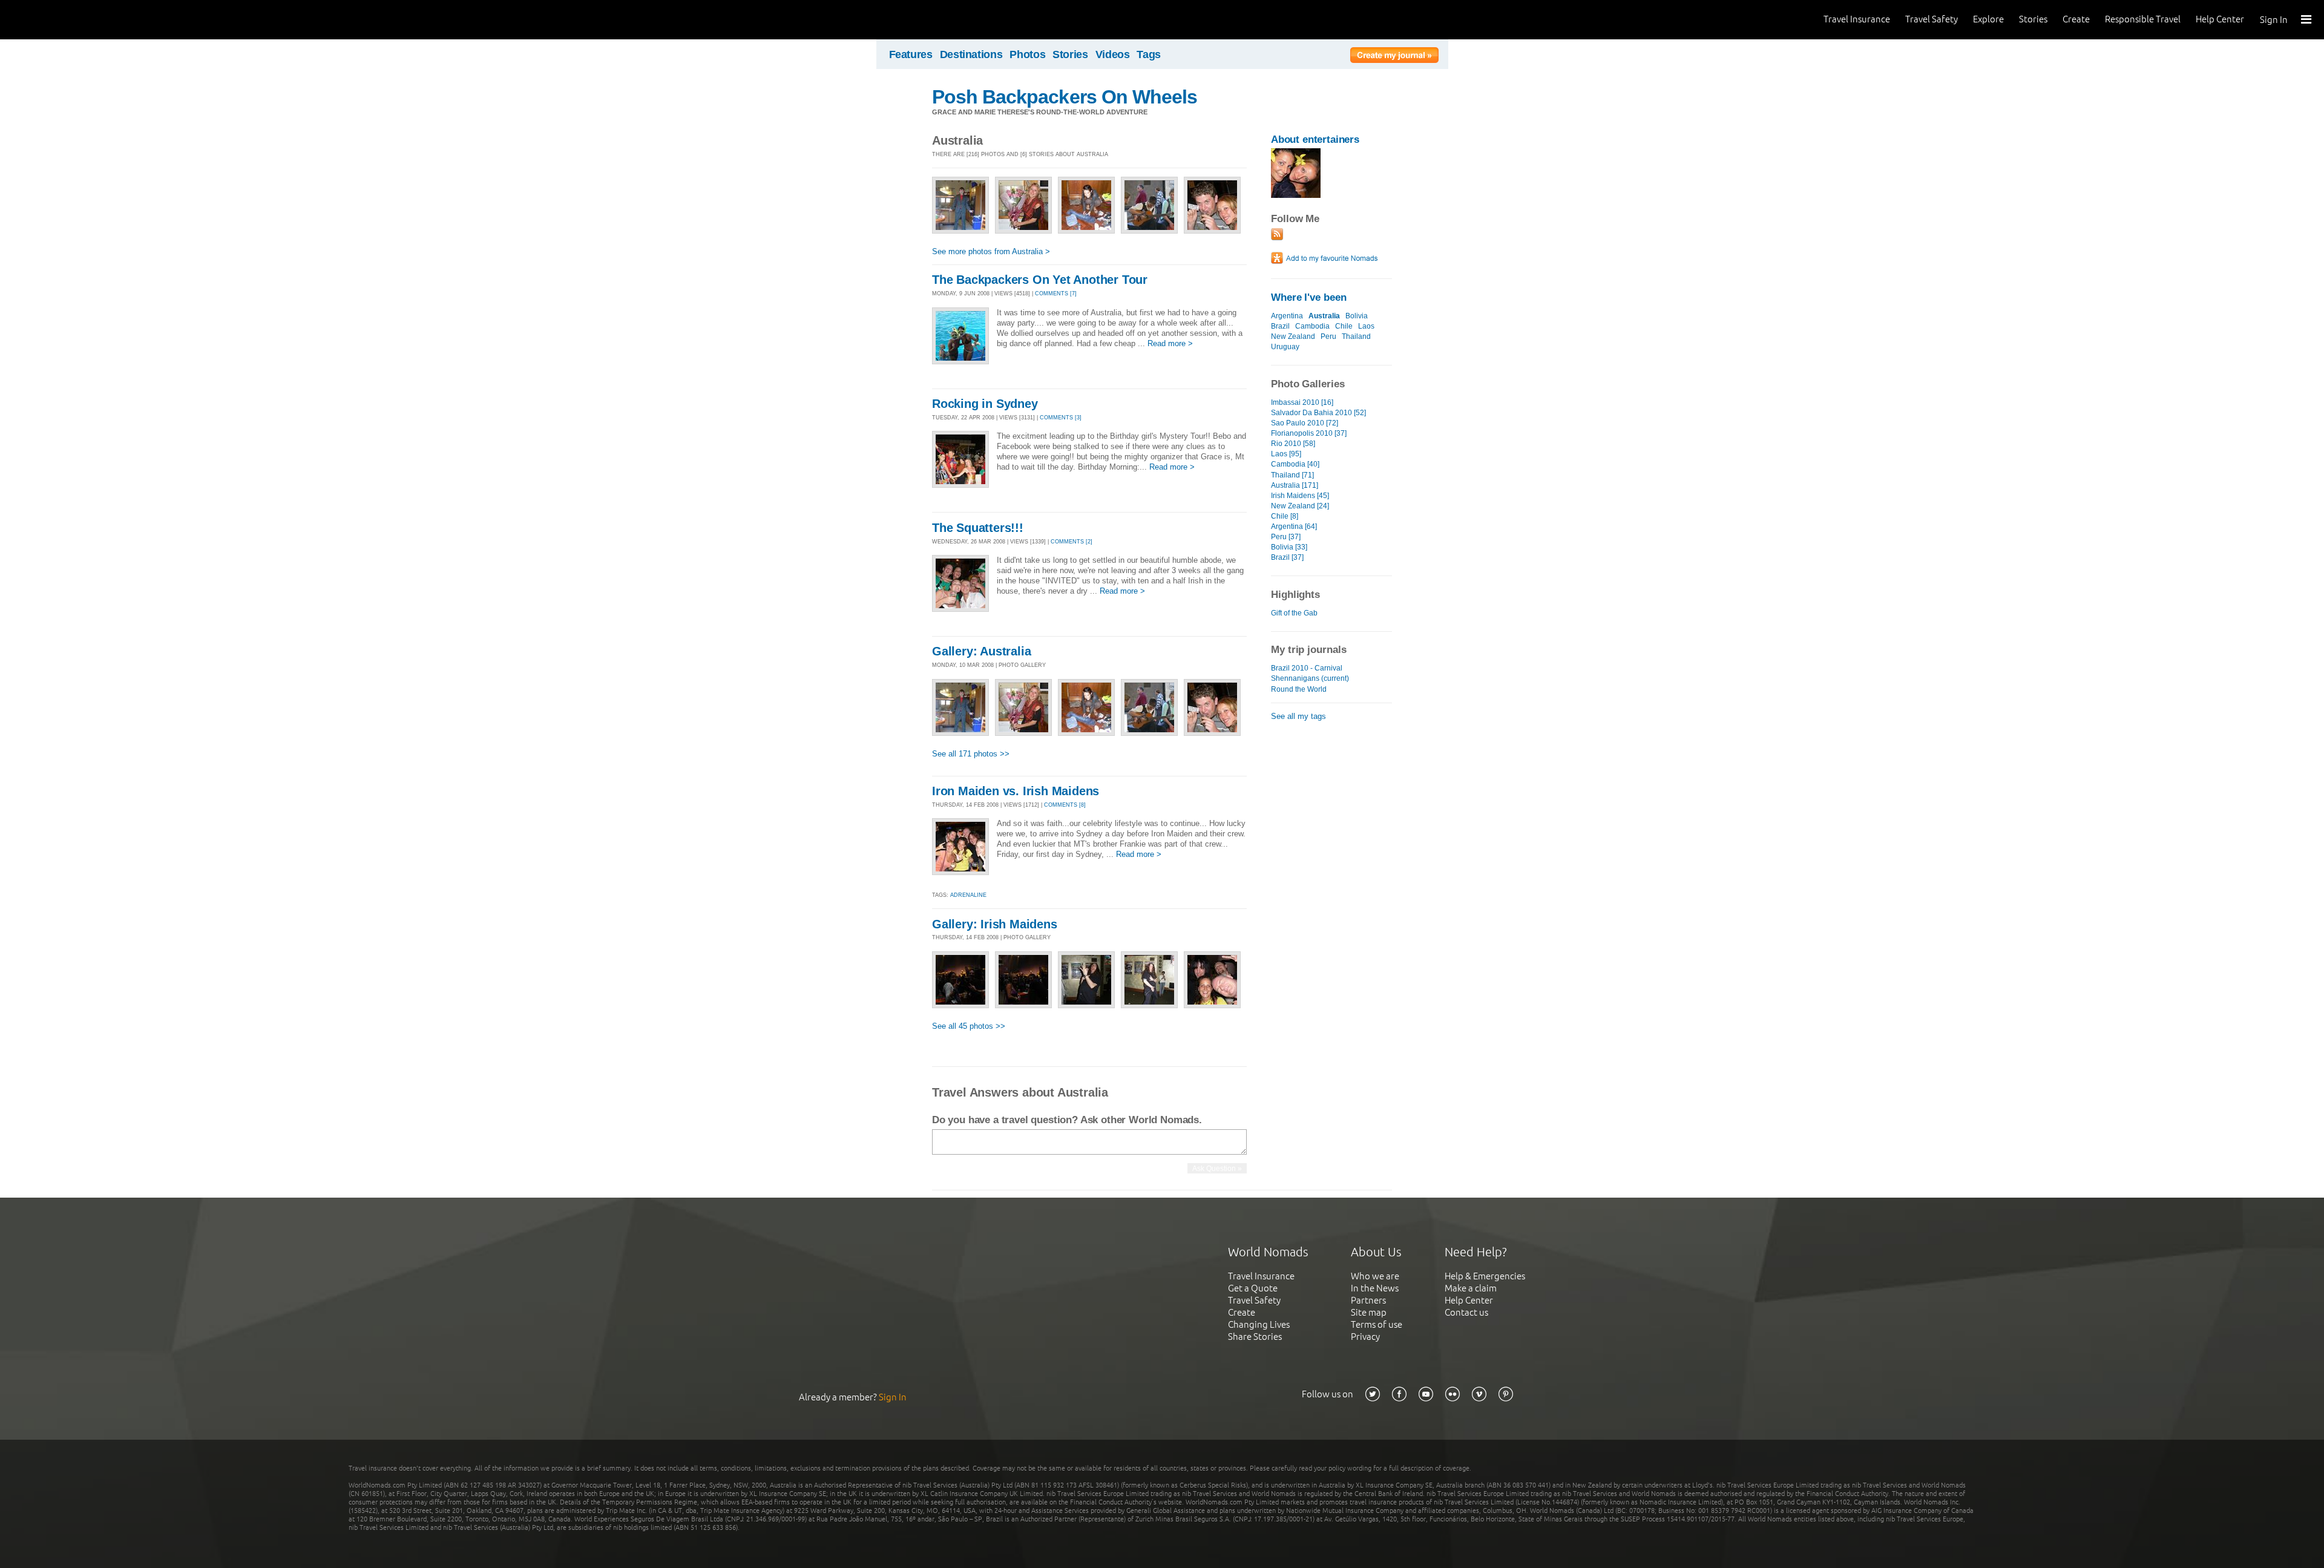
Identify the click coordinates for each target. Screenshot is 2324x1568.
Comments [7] (1056, 294)
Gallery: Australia (981, 651)
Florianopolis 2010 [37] (1309, 433)
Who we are (1375, 1276)
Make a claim (1471, 1288)
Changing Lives (1259, 1324)
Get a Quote (1253, 1288)
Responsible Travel (2143, 19)
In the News (1375, 1288)
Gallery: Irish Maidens (995, 924)
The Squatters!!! (978, 528)
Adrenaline (968, 895)
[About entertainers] (1296, 195)
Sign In (2274, 20)
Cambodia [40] (1295, 464)
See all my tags (1298, 716)
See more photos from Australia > (991, 251)
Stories (2033, 19)
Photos (1027, 54)
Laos (1366, 326)
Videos (1113, 54)
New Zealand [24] (1300, 506)
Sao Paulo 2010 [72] (1305, 423)
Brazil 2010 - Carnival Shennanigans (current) (1310, 673)
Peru (1328, 336)
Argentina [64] (1294, 526)
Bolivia (1357, 316)
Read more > (1170, 343)
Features (911, 54)
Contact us (1466, 1312)
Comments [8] (1065, 805)
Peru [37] (1286, 537)
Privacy (1365, 1337)
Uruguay (1285, 347)
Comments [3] (1061, 418)
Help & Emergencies (1485, 1276)
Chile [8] (1285, 516)
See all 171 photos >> (971, 754)
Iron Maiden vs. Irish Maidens (1016, 791)
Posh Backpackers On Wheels (1065, 97)
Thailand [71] (1292, 475)
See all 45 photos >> (969, 1026)
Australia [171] (1295, 485)
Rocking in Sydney (985, 404)
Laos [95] (1286, 454)
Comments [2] (1072, 542)
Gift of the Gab (1294, 613)
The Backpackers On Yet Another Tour (1040, 280)
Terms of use (1377, 1324)
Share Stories (1255, 1337)
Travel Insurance (1857, 19)
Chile (1344, 326)
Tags (1149, 54)
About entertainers (1315, 139)
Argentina (1287, 316)
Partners (1368, 1300)
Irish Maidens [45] (1300, 496)
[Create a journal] (1394, 57)
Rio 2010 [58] (1293, 444)
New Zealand (1293, 336)
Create (2076, 19)
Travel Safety (1932, 19)
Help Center (2220, 19)
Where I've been (1309, 297)
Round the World (1299, 689)
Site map (1369, 1312)
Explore (1988, 19)
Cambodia (1312, 326)
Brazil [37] (1287, 557)
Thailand (1356, 336)
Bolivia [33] (1289, 547)
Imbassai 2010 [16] (1302, 402)
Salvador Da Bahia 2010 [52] (1318, 413)
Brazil (1280, 326)
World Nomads (64, 20)
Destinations (971, 54)
